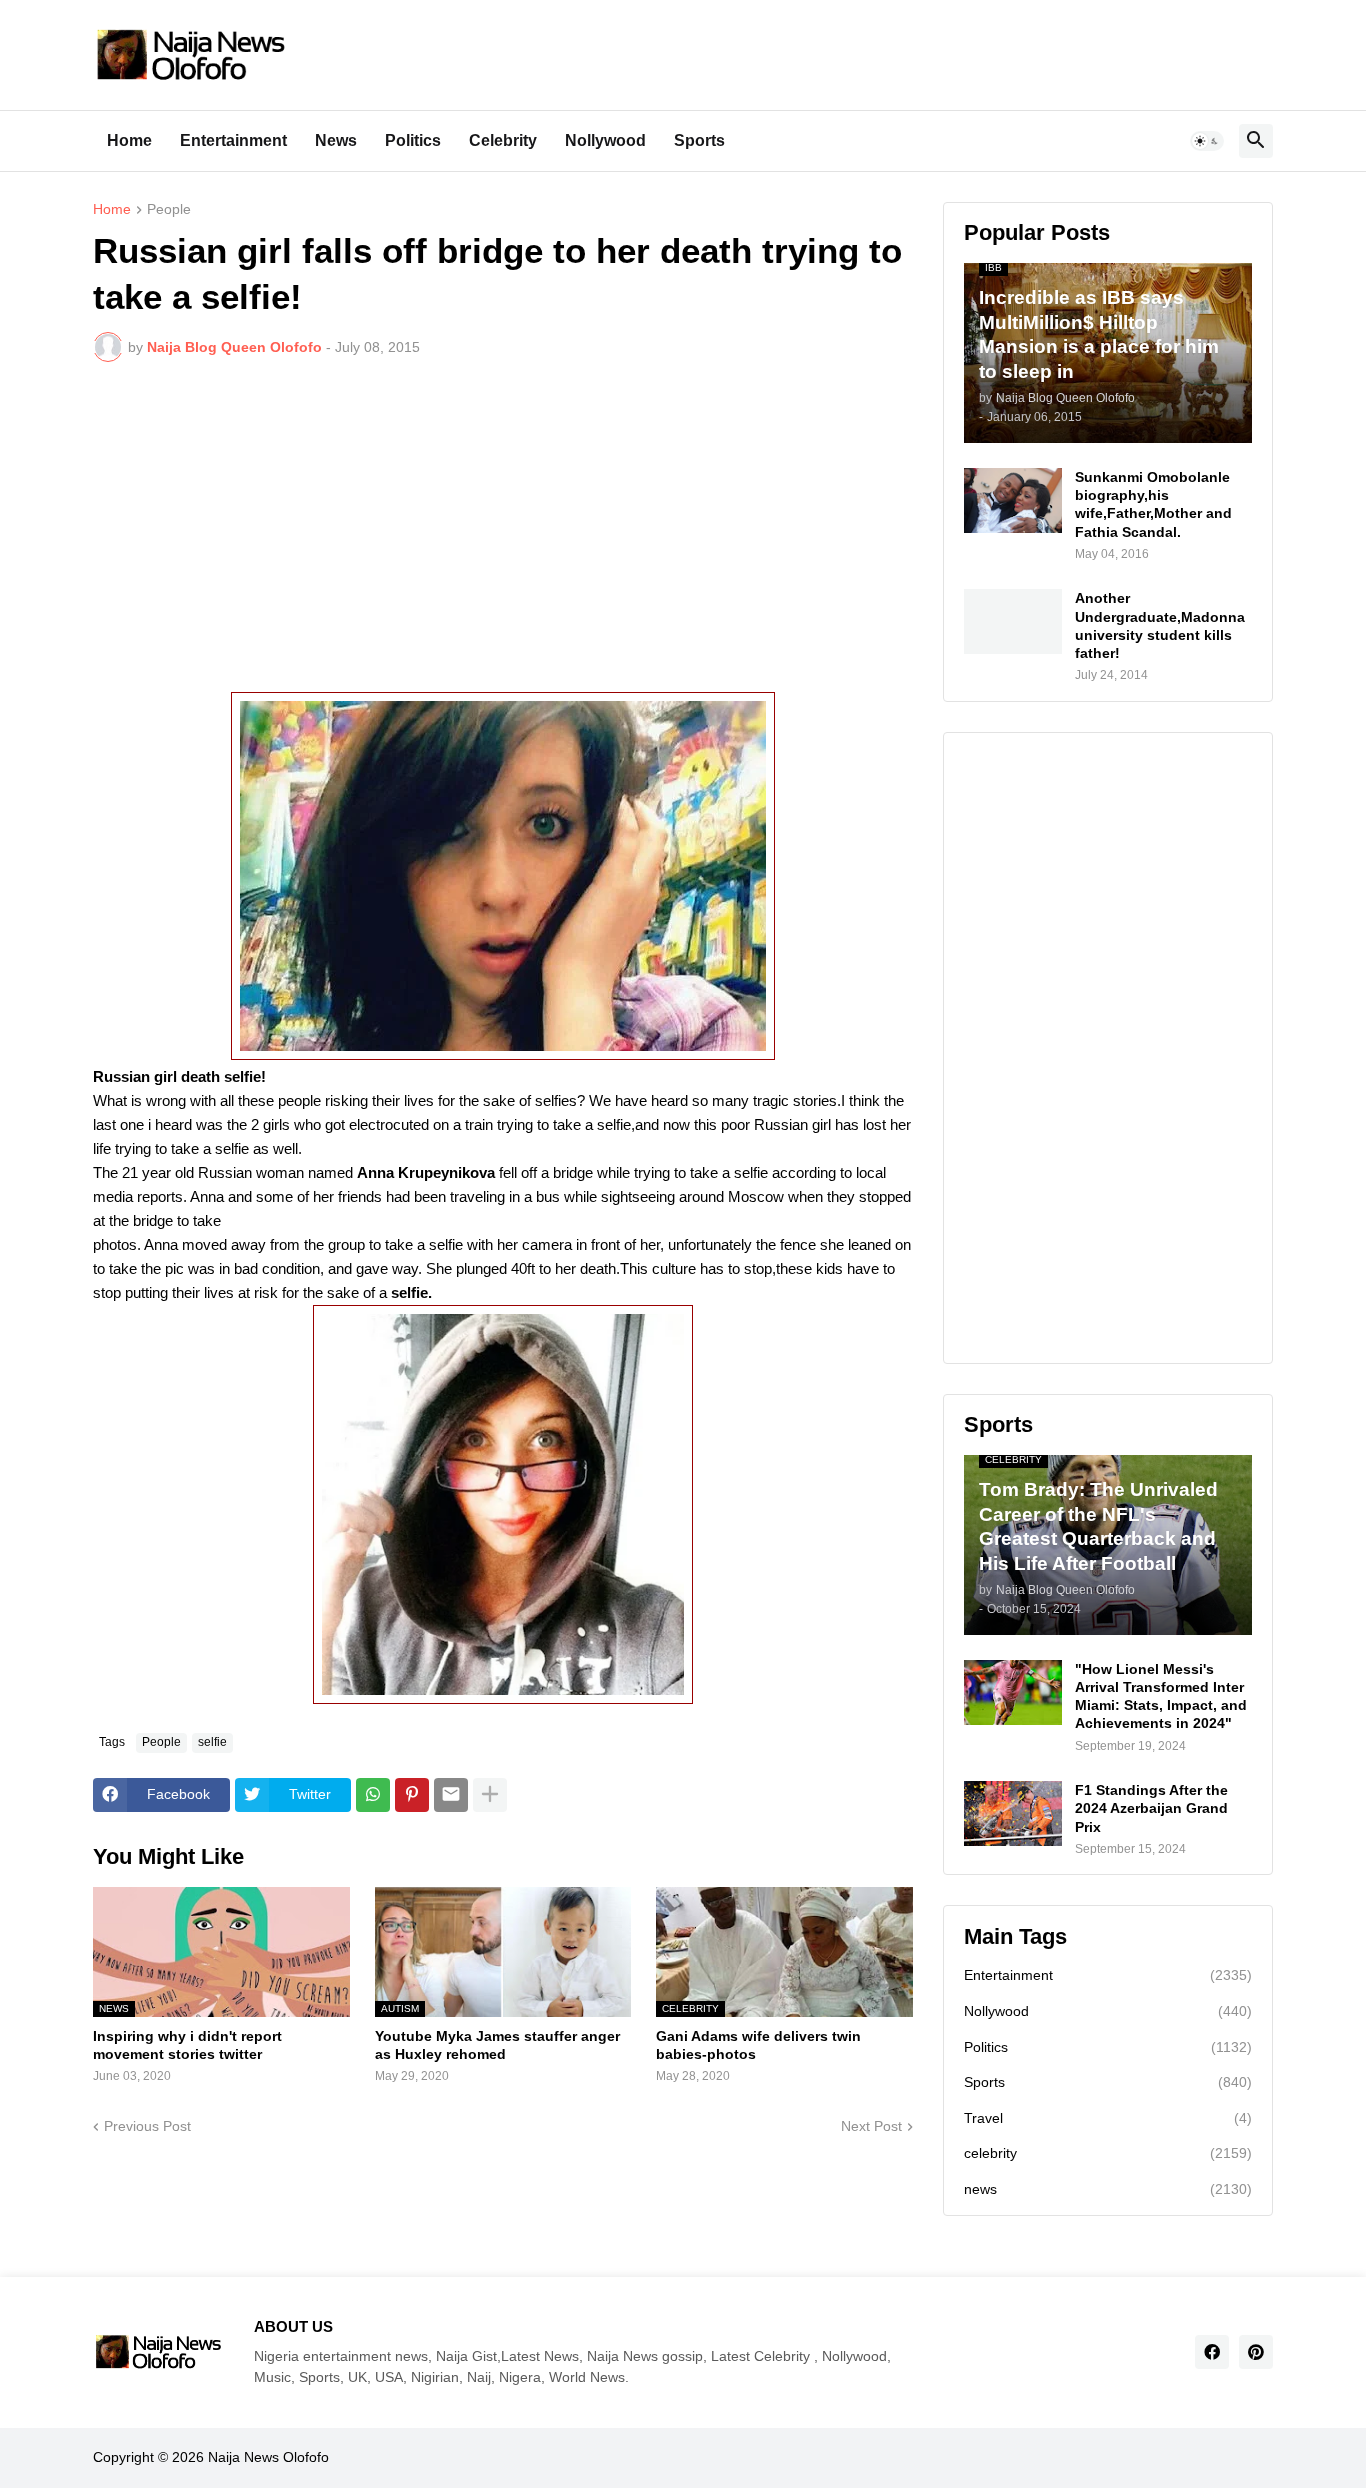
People (169, 209)
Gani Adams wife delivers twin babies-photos (758, 2045)
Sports (699, 140)
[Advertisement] (503, 527)
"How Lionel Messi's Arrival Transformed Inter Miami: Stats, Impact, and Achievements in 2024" (1161, 1696)
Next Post (871, 2126)
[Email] (451, 1795)
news (1108, 2189)
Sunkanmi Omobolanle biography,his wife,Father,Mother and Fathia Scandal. (1153, 504)
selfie (212, 1742)
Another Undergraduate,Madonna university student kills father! (1160, 625)
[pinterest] (1256, 2352)
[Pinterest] (412, 1795)
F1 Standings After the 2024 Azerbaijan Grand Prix (1151, 1808)
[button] (1207, 141)
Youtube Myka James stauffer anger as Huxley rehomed (497, 2045)
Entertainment (233, 140)
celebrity (1108, 2153)
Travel (1108, 2118)
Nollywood (605, 140)
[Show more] (490, 1795)
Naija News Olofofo (268, 2457)
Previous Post (147, 2126)
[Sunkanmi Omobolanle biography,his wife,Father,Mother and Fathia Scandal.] (1013, 500)
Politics (413, 140)
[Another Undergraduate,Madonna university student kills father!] (1013, 621)
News (336, 140)
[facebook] (1212, 2352)
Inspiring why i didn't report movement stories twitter (187, 2045)
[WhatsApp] (373, 1795)
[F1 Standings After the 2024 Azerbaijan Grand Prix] (1013, 1813)
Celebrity (503, 140)
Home (129, 140)
